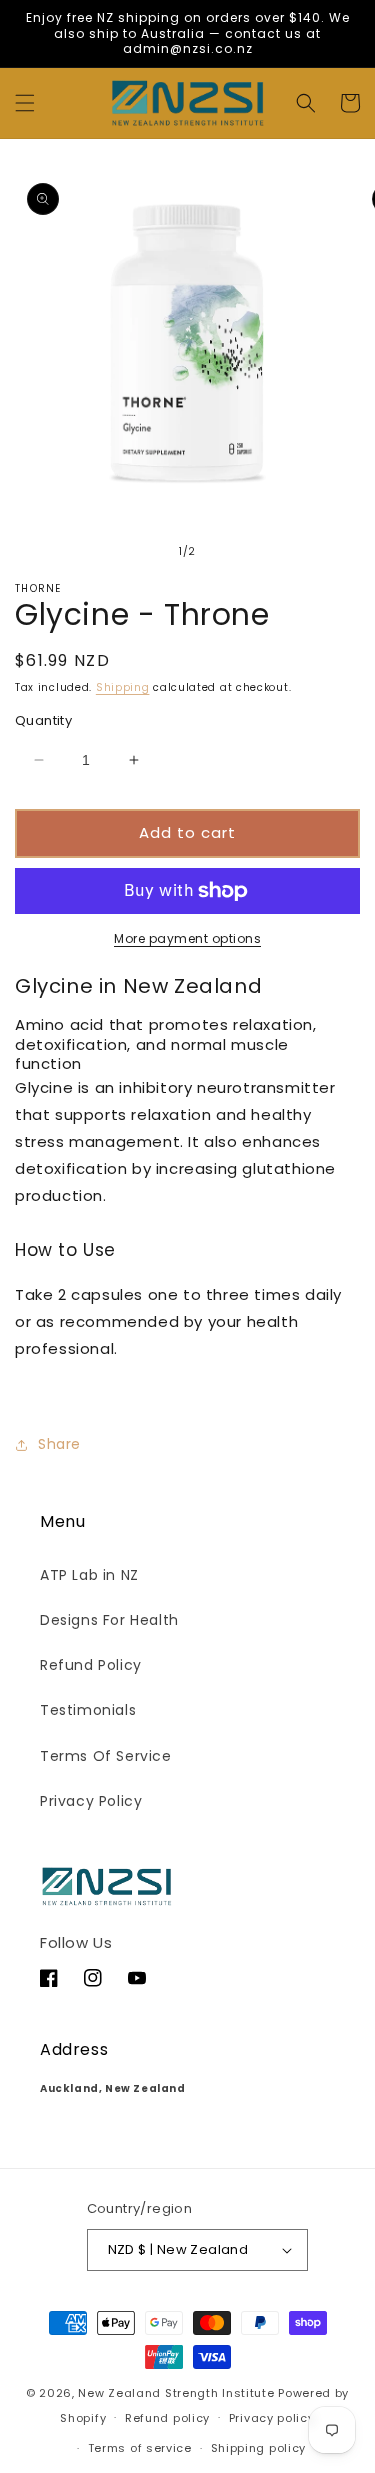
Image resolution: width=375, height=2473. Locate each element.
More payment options (187, 938)
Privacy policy (272, 2418)
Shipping (123, 687)
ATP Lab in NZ (89, 1575)
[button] (25, 103)
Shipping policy (259, 2448)
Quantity (43, 720)
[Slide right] (232, 551)
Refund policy (167, 2418)
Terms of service (140, 2448)
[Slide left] (144, 551)
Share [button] (59, 1444)
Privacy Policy (91, 1801)
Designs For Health (109, 1620)
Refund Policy (91, 1665)
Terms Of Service (106, 1756)
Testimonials (88, 1710)
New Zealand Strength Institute (176, 2393)
